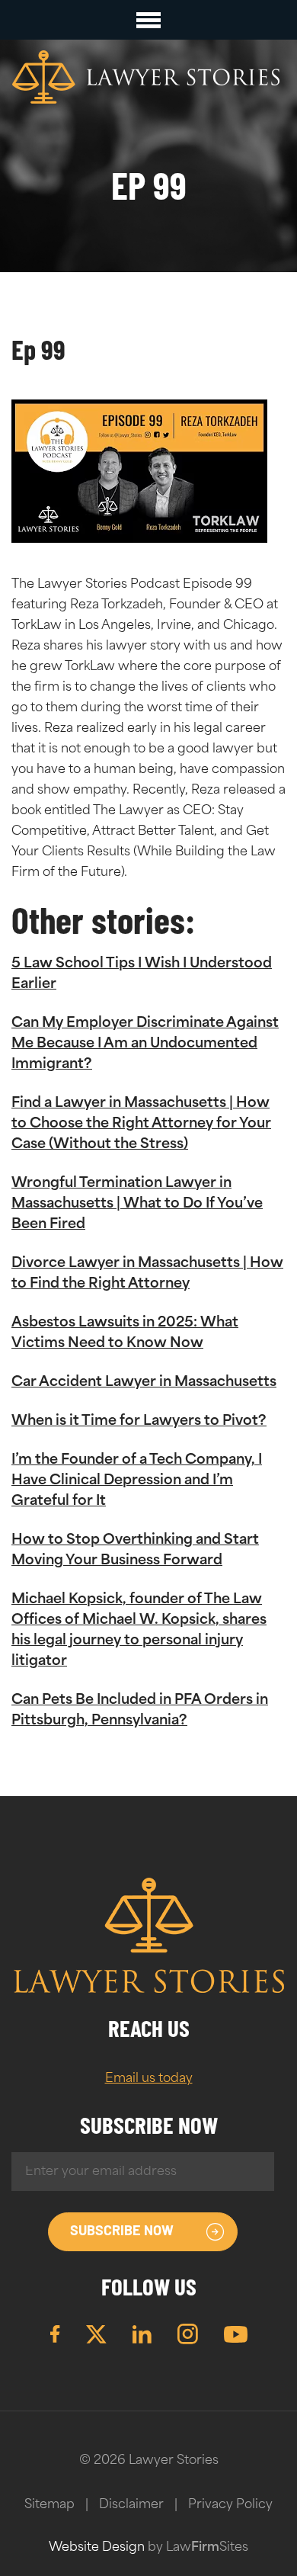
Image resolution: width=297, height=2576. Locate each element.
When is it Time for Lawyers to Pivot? (139, 1422)
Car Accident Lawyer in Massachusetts (144, 1383)
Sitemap (49, 2505)
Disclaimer (131, 2505)
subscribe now (122, 2232)
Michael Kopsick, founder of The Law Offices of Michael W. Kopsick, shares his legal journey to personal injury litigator (139, 1631)
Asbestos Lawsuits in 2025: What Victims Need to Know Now (125, 1334)
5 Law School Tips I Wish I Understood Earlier (142, 975)
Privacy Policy (230, 2505)
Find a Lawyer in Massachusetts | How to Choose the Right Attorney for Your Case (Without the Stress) (141, 1124)
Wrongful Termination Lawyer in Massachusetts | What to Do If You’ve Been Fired (137, 1205)
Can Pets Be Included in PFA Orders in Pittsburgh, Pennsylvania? (140, 1711)
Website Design (97, 2548)
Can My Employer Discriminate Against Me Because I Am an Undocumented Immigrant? (145, 1044)
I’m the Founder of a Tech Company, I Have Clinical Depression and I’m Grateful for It (137, 1481)
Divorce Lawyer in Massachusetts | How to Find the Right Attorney (147, 1274)
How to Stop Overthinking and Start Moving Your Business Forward (135, 1551)
